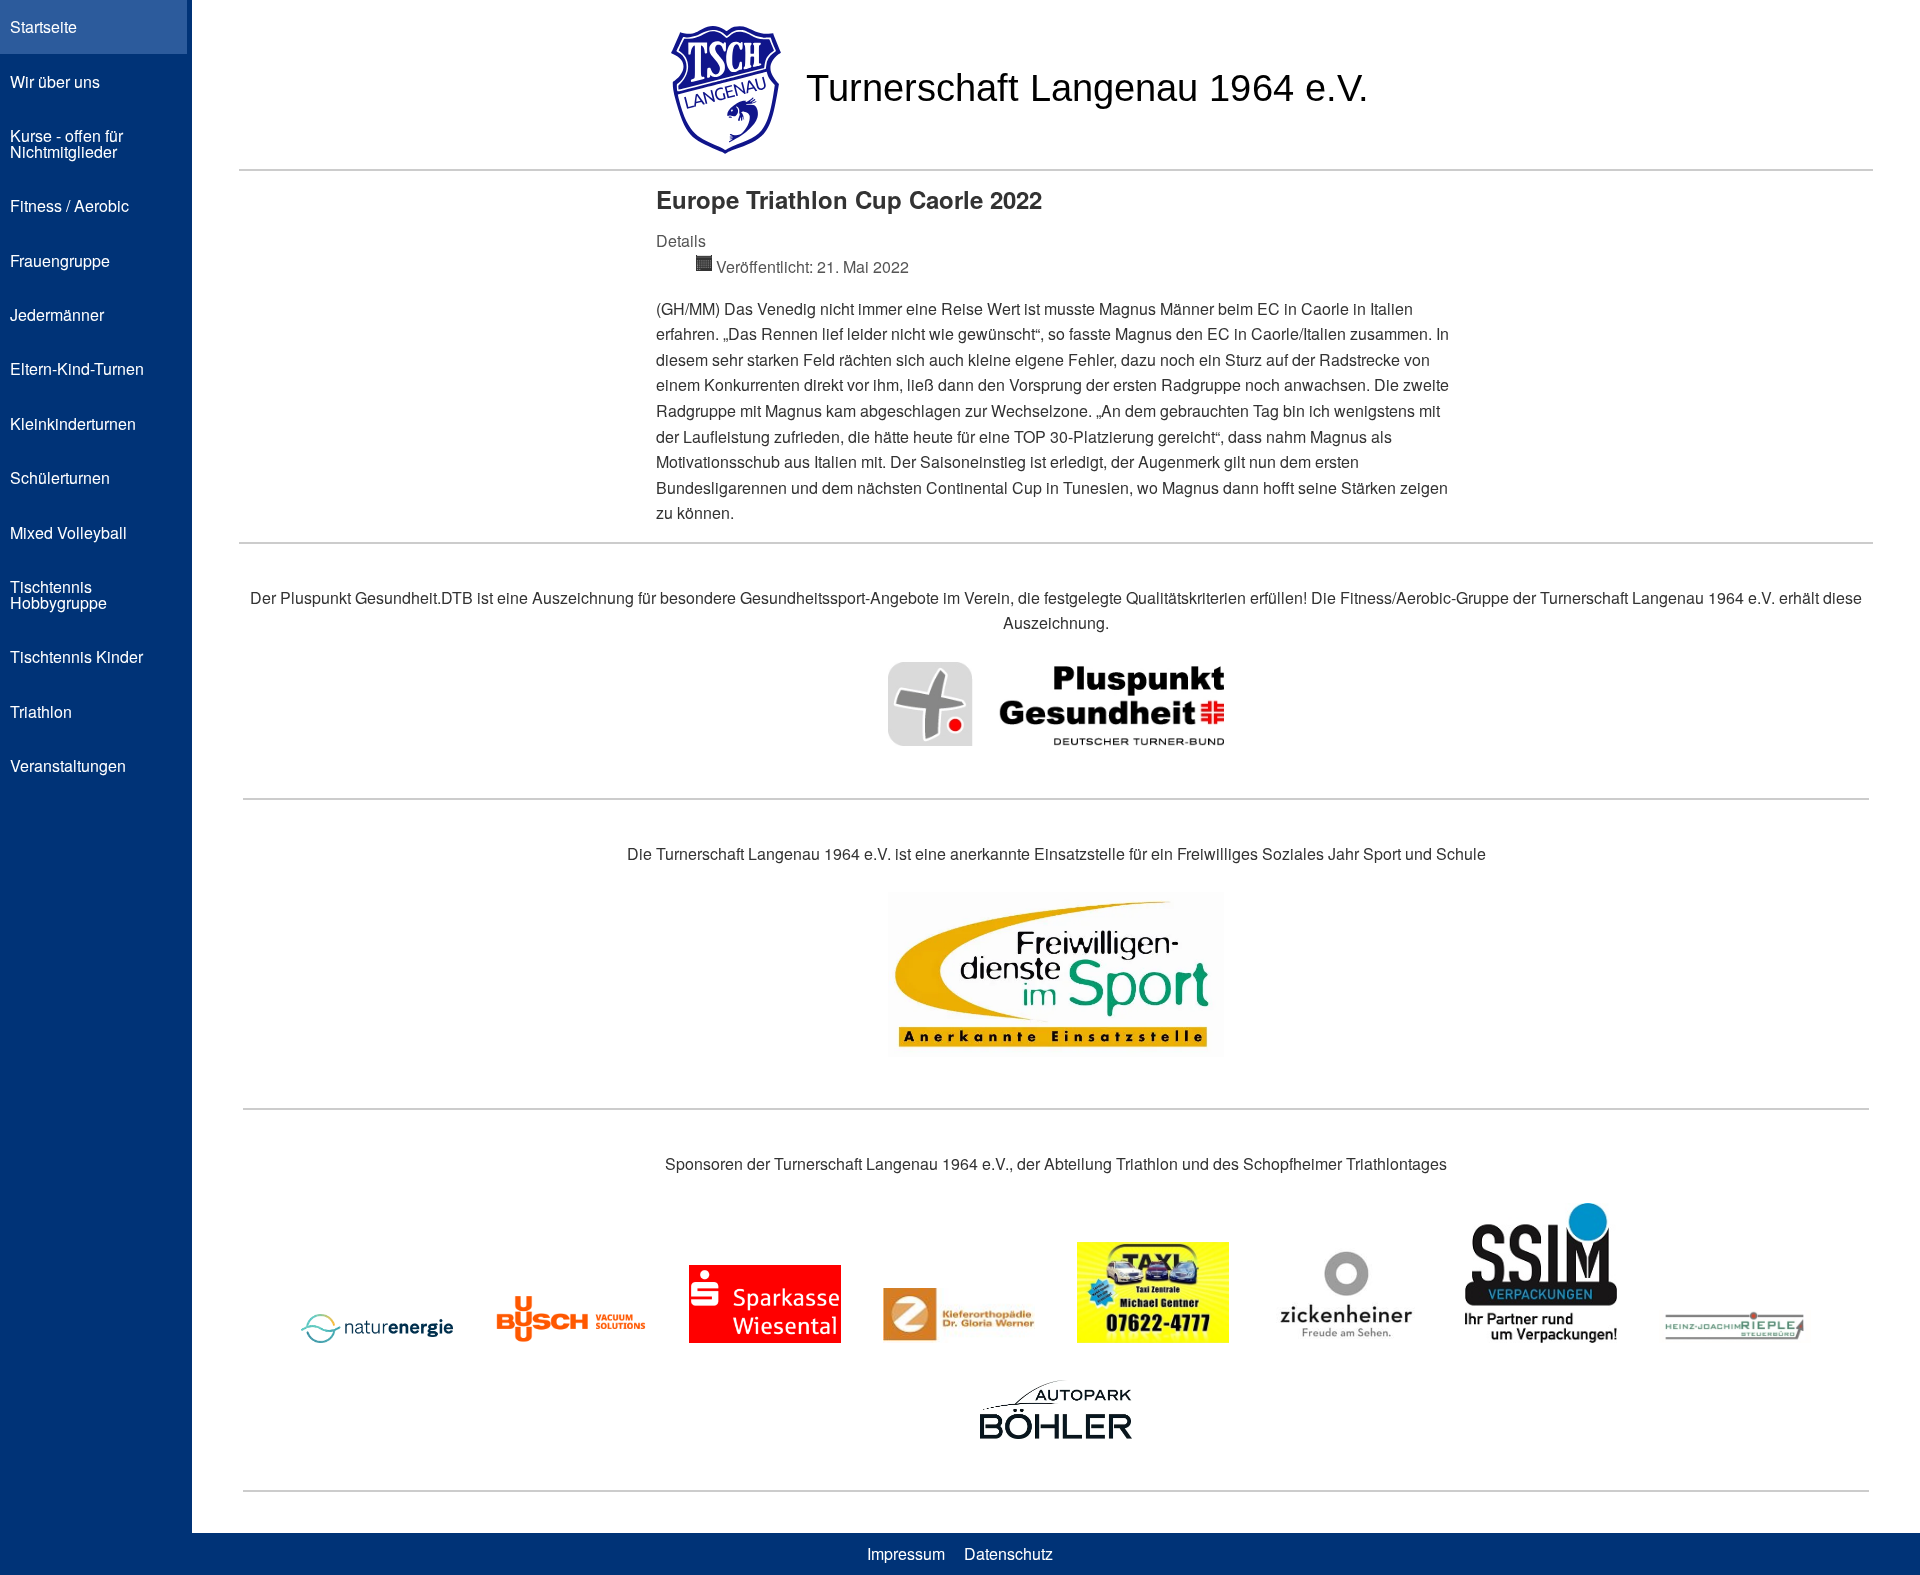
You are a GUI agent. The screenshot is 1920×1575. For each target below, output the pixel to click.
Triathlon (41, 711)
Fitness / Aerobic (69, 205)
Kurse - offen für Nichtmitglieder (66, 143)
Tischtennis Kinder (76, 656)
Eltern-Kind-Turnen (77, 368)
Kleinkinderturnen (73, 423)
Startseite (43, 26)
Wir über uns (55, 81)
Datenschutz (1008, 1553)
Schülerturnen (60, 477)
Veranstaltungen (68, 765)
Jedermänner (57, 314)
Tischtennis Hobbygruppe (58, 594)
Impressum (906, 1553)
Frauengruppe (60, 260)
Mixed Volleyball (68, 532)
